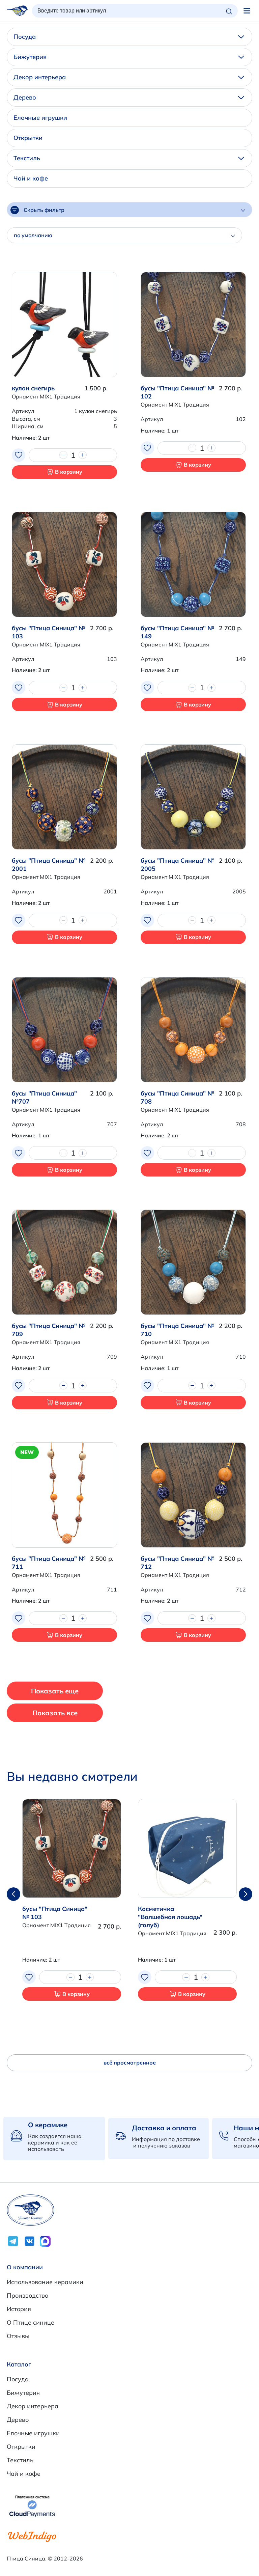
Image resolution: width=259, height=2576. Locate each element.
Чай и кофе (31, 178)
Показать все (55, 1713)
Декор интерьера (40, 77)
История (19, 2309)
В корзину (69, 472)
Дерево (25, 97)
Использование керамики (45, 2282)
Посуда (25, 37)
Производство (27, 2295)
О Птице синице (31, 2322)
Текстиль (27, 158)
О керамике (48, 2125)
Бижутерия (30, 57)
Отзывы (18, 2336)
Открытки (28, 138)
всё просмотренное (130, 2062)
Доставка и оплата (164, 2128)
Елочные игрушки (40, 118)
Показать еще (55, 1691)
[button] (246, 1894)
